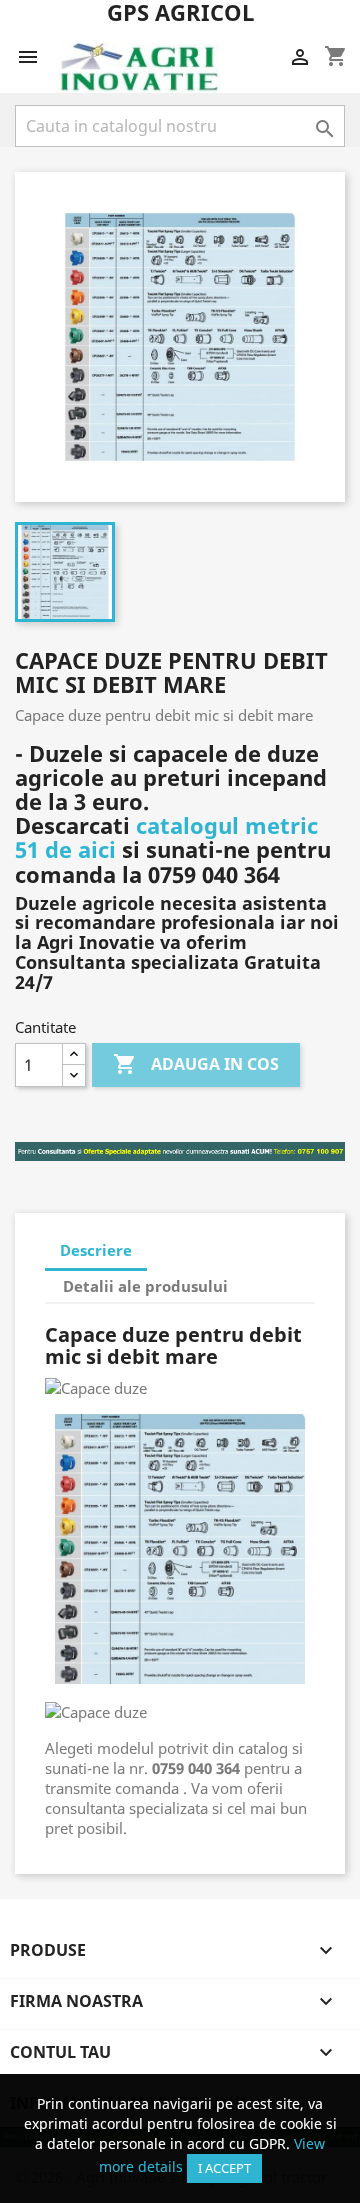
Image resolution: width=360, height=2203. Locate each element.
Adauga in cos (196, 1064)
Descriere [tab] (96, 1250)
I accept (224, 2168)
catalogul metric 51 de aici (166, 837)
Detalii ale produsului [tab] (145, 1286)
